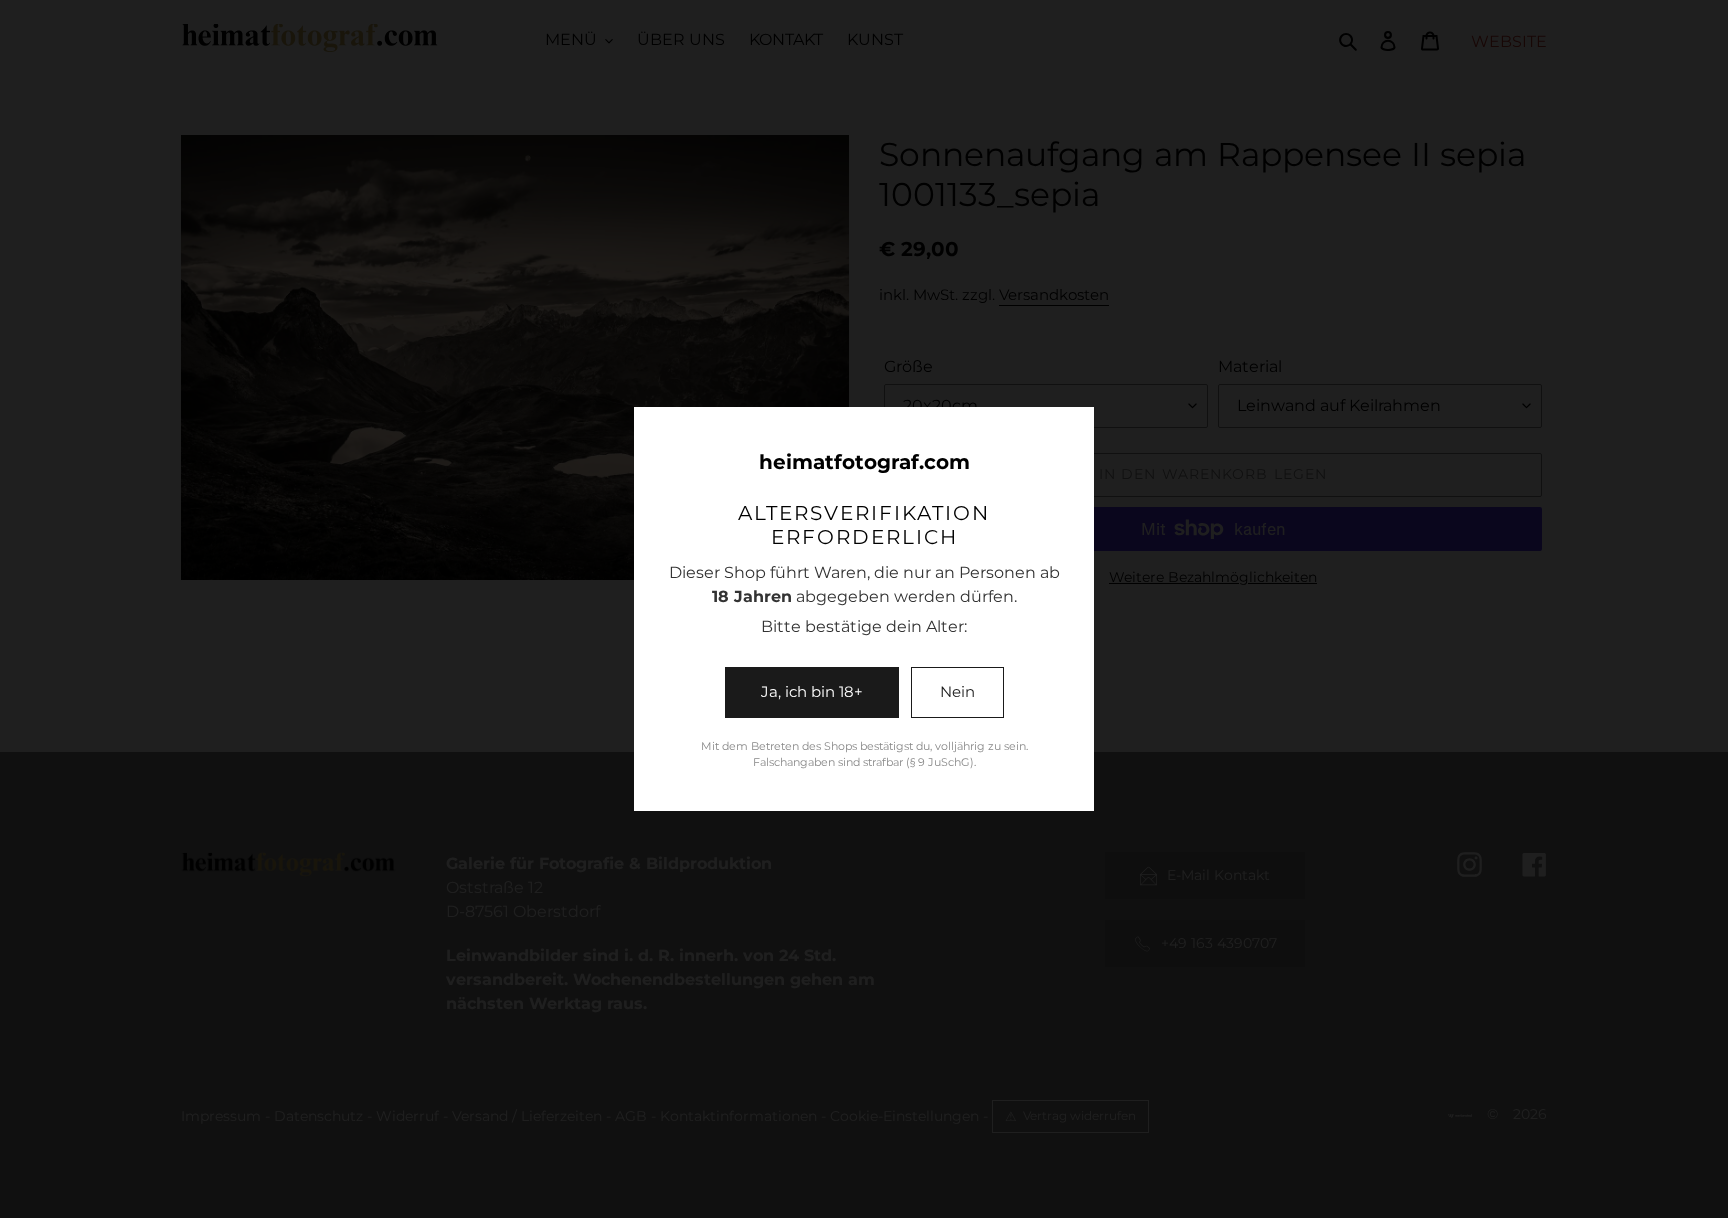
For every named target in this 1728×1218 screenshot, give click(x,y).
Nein (957, 691)
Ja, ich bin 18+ (812, 691)
